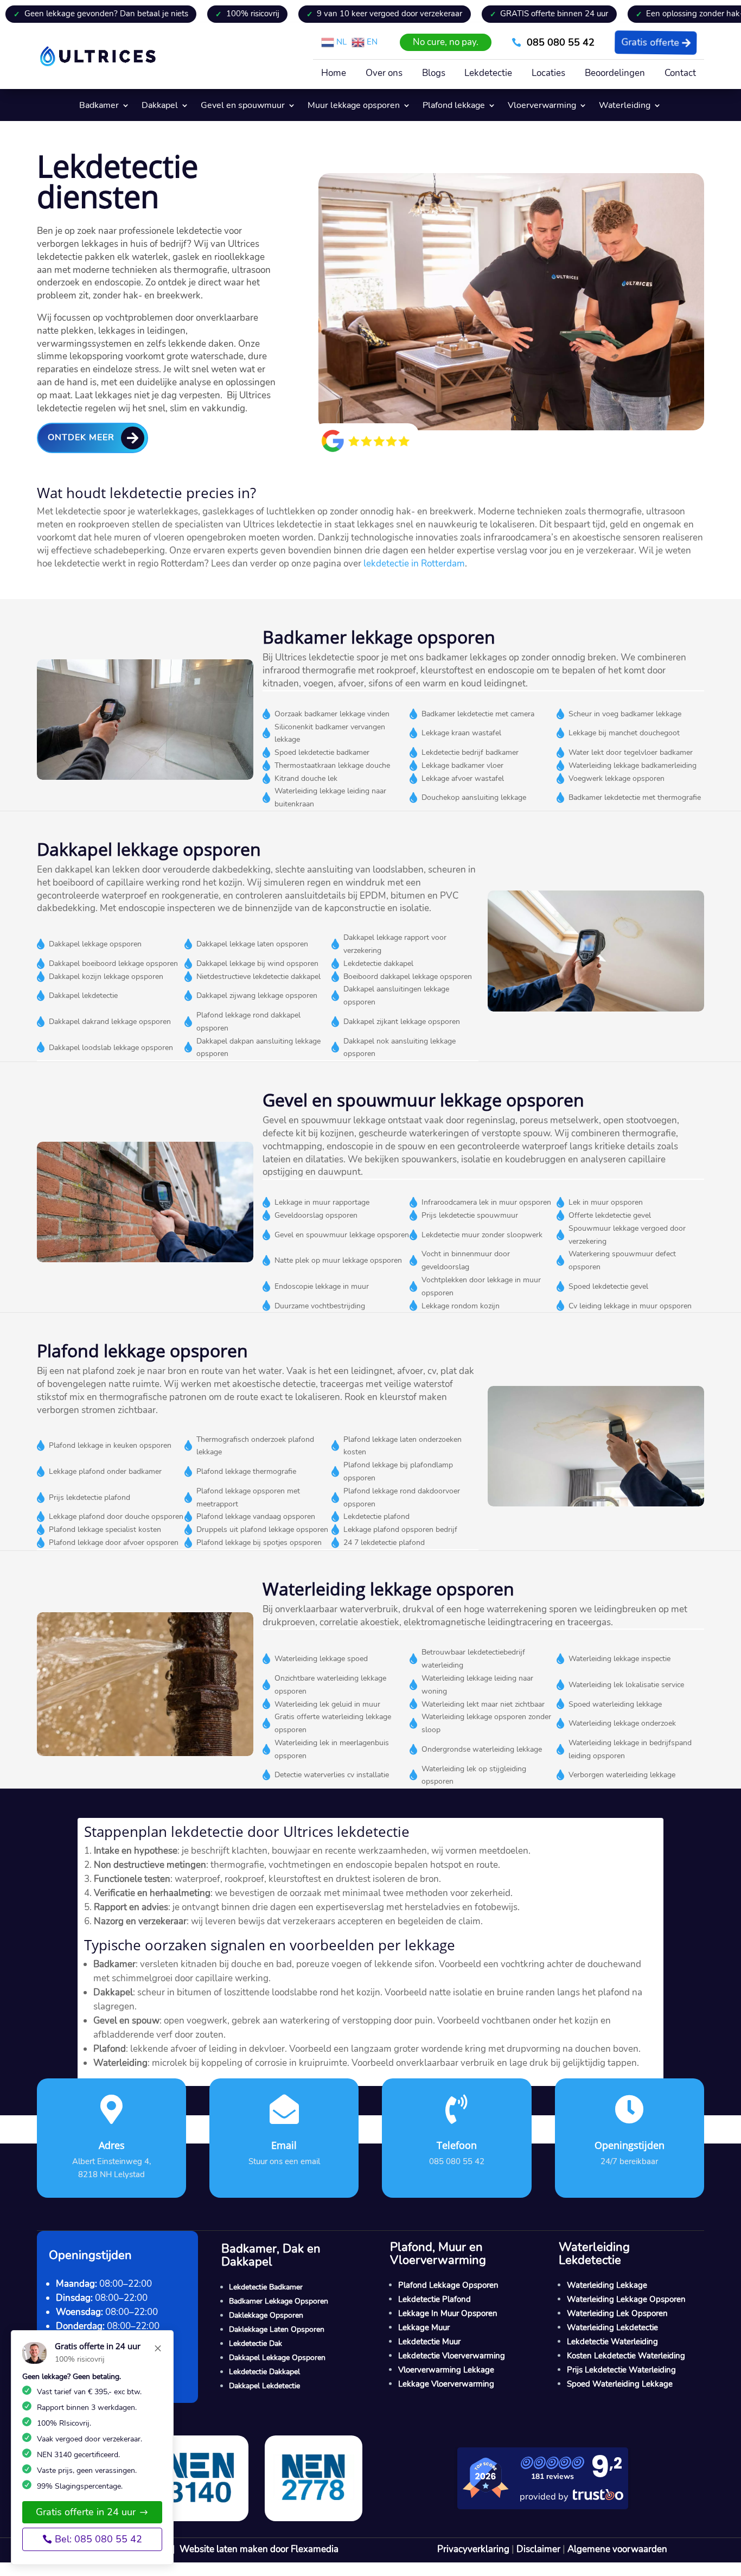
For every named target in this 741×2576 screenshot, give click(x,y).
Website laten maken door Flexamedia (259, 2549)
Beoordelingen (615, 74)
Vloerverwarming (542, 106)
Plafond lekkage (454, 106)
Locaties (548, 74)
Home (334, 74)
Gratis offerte (649, 42)
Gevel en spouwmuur (243, 106)
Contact (680, 74)
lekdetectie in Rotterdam (414, 564)
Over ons (384, 74)
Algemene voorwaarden (617, 2549)
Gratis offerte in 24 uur (86, 2512)
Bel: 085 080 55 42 (98, 2539)
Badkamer (99, 106)
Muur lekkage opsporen (354, 106)
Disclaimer (538, 2549)
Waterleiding (625, 106)
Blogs (434, 74)
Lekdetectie (488, 74)
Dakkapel (160, 106)
